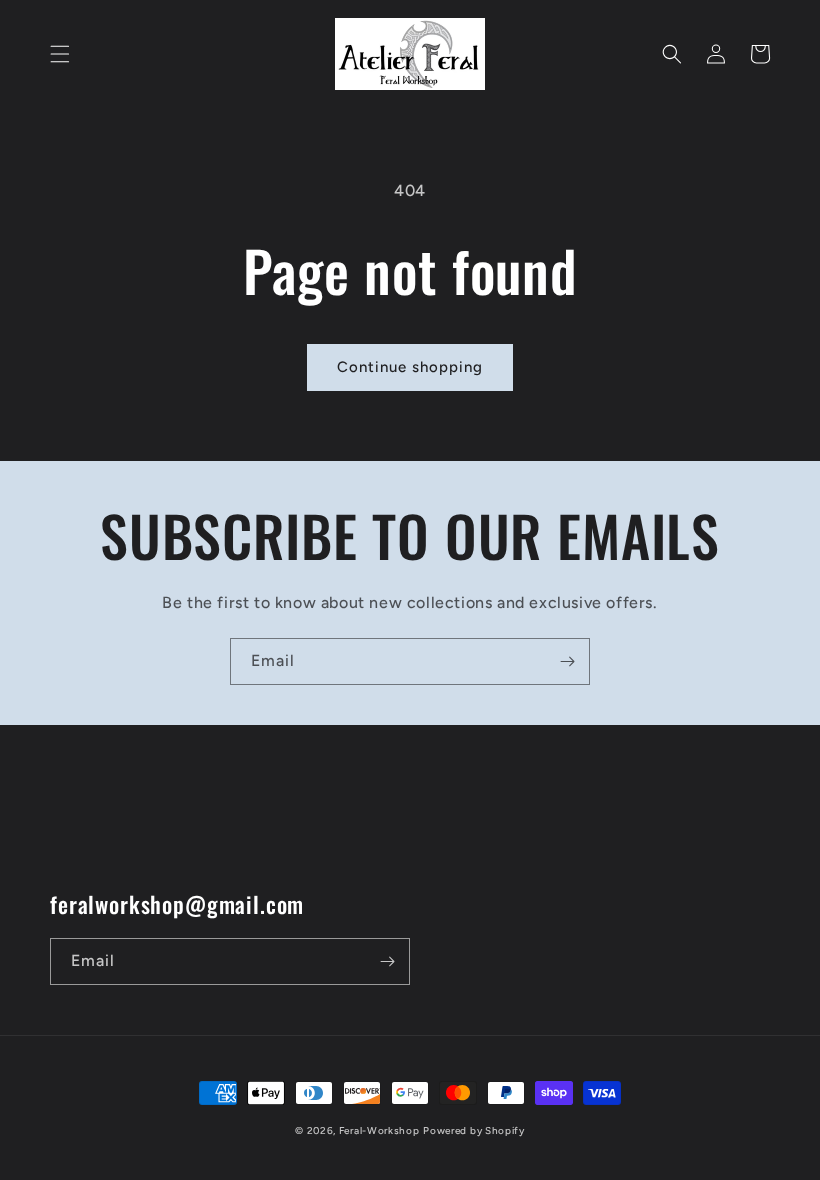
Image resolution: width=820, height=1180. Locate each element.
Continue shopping (410, 367)
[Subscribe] (567, 661)
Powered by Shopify (474, 1130)
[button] (60, 54)
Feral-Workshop (379, 1130)
